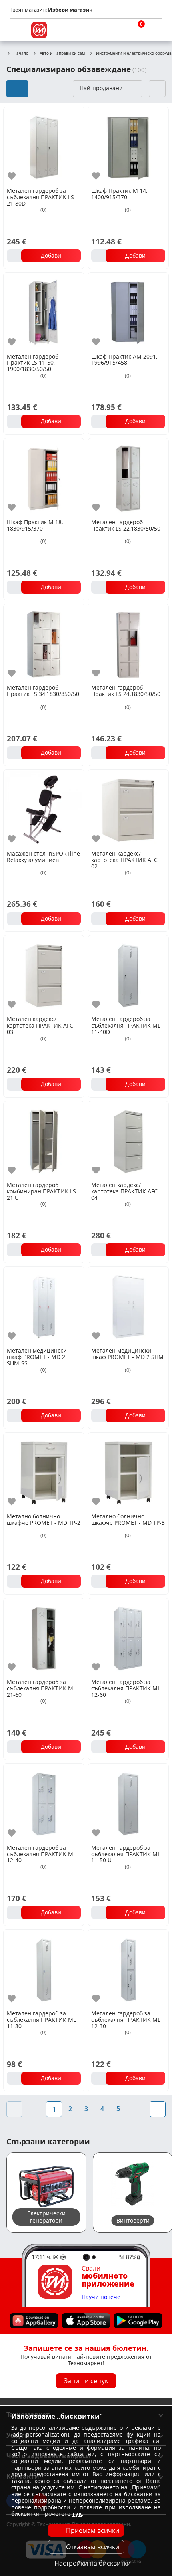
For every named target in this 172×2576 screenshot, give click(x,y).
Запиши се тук (86, 2381)
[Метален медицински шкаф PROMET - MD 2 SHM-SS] (44, 1306)
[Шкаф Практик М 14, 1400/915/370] (128, 146)
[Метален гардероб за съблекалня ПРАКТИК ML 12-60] (128, 1638)
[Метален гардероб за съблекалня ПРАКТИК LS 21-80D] (44, 146)
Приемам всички (93, 2530)
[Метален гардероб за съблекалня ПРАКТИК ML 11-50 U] (128, 1803)
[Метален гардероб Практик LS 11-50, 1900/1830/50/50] (44, 312)
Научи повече (101, 2297)
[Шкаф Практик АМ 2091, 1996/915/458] (128, 312)
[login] (154, 30)
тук (77, 2514)
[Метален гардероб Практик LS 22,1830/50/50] (128, 478)
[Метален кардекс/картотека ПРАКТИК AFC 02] (128, 809)
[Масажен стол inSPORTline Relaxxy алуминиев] (44, 809)
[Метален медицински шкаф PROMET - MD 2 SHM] (128, 1306)
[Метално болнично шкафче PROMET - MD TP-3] (128, 1472)
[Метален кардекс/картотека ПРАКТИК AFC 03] (44, 975)
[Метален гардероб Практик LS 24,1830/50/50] (128, 643)
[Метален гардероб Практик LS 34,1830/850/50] (44, 643)
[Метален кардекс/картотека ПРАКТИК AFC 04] (128, 1141)
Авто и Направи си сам (62, 53)
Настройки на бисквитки (93, 2563)
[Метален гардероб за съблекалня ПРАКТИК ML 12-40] (44, 1803)
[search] (116, 30)
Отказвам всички (93, 2547)
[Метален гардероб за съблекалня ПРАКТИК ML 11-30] (44, 1969)
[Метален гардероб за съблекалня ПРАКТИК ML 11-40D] (128, 975)
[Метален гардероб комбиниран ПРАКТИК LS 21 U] (44, 1141)
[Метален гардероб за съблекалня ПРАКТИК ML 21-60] (44, 1638)
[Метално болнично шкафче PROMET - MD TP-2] (44, 1472)
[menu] (18, 30)
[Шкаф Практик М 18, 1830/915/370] (44, 478)
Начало (21, 53)
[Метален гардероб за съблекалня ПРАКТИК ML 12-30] (128, 1969)
